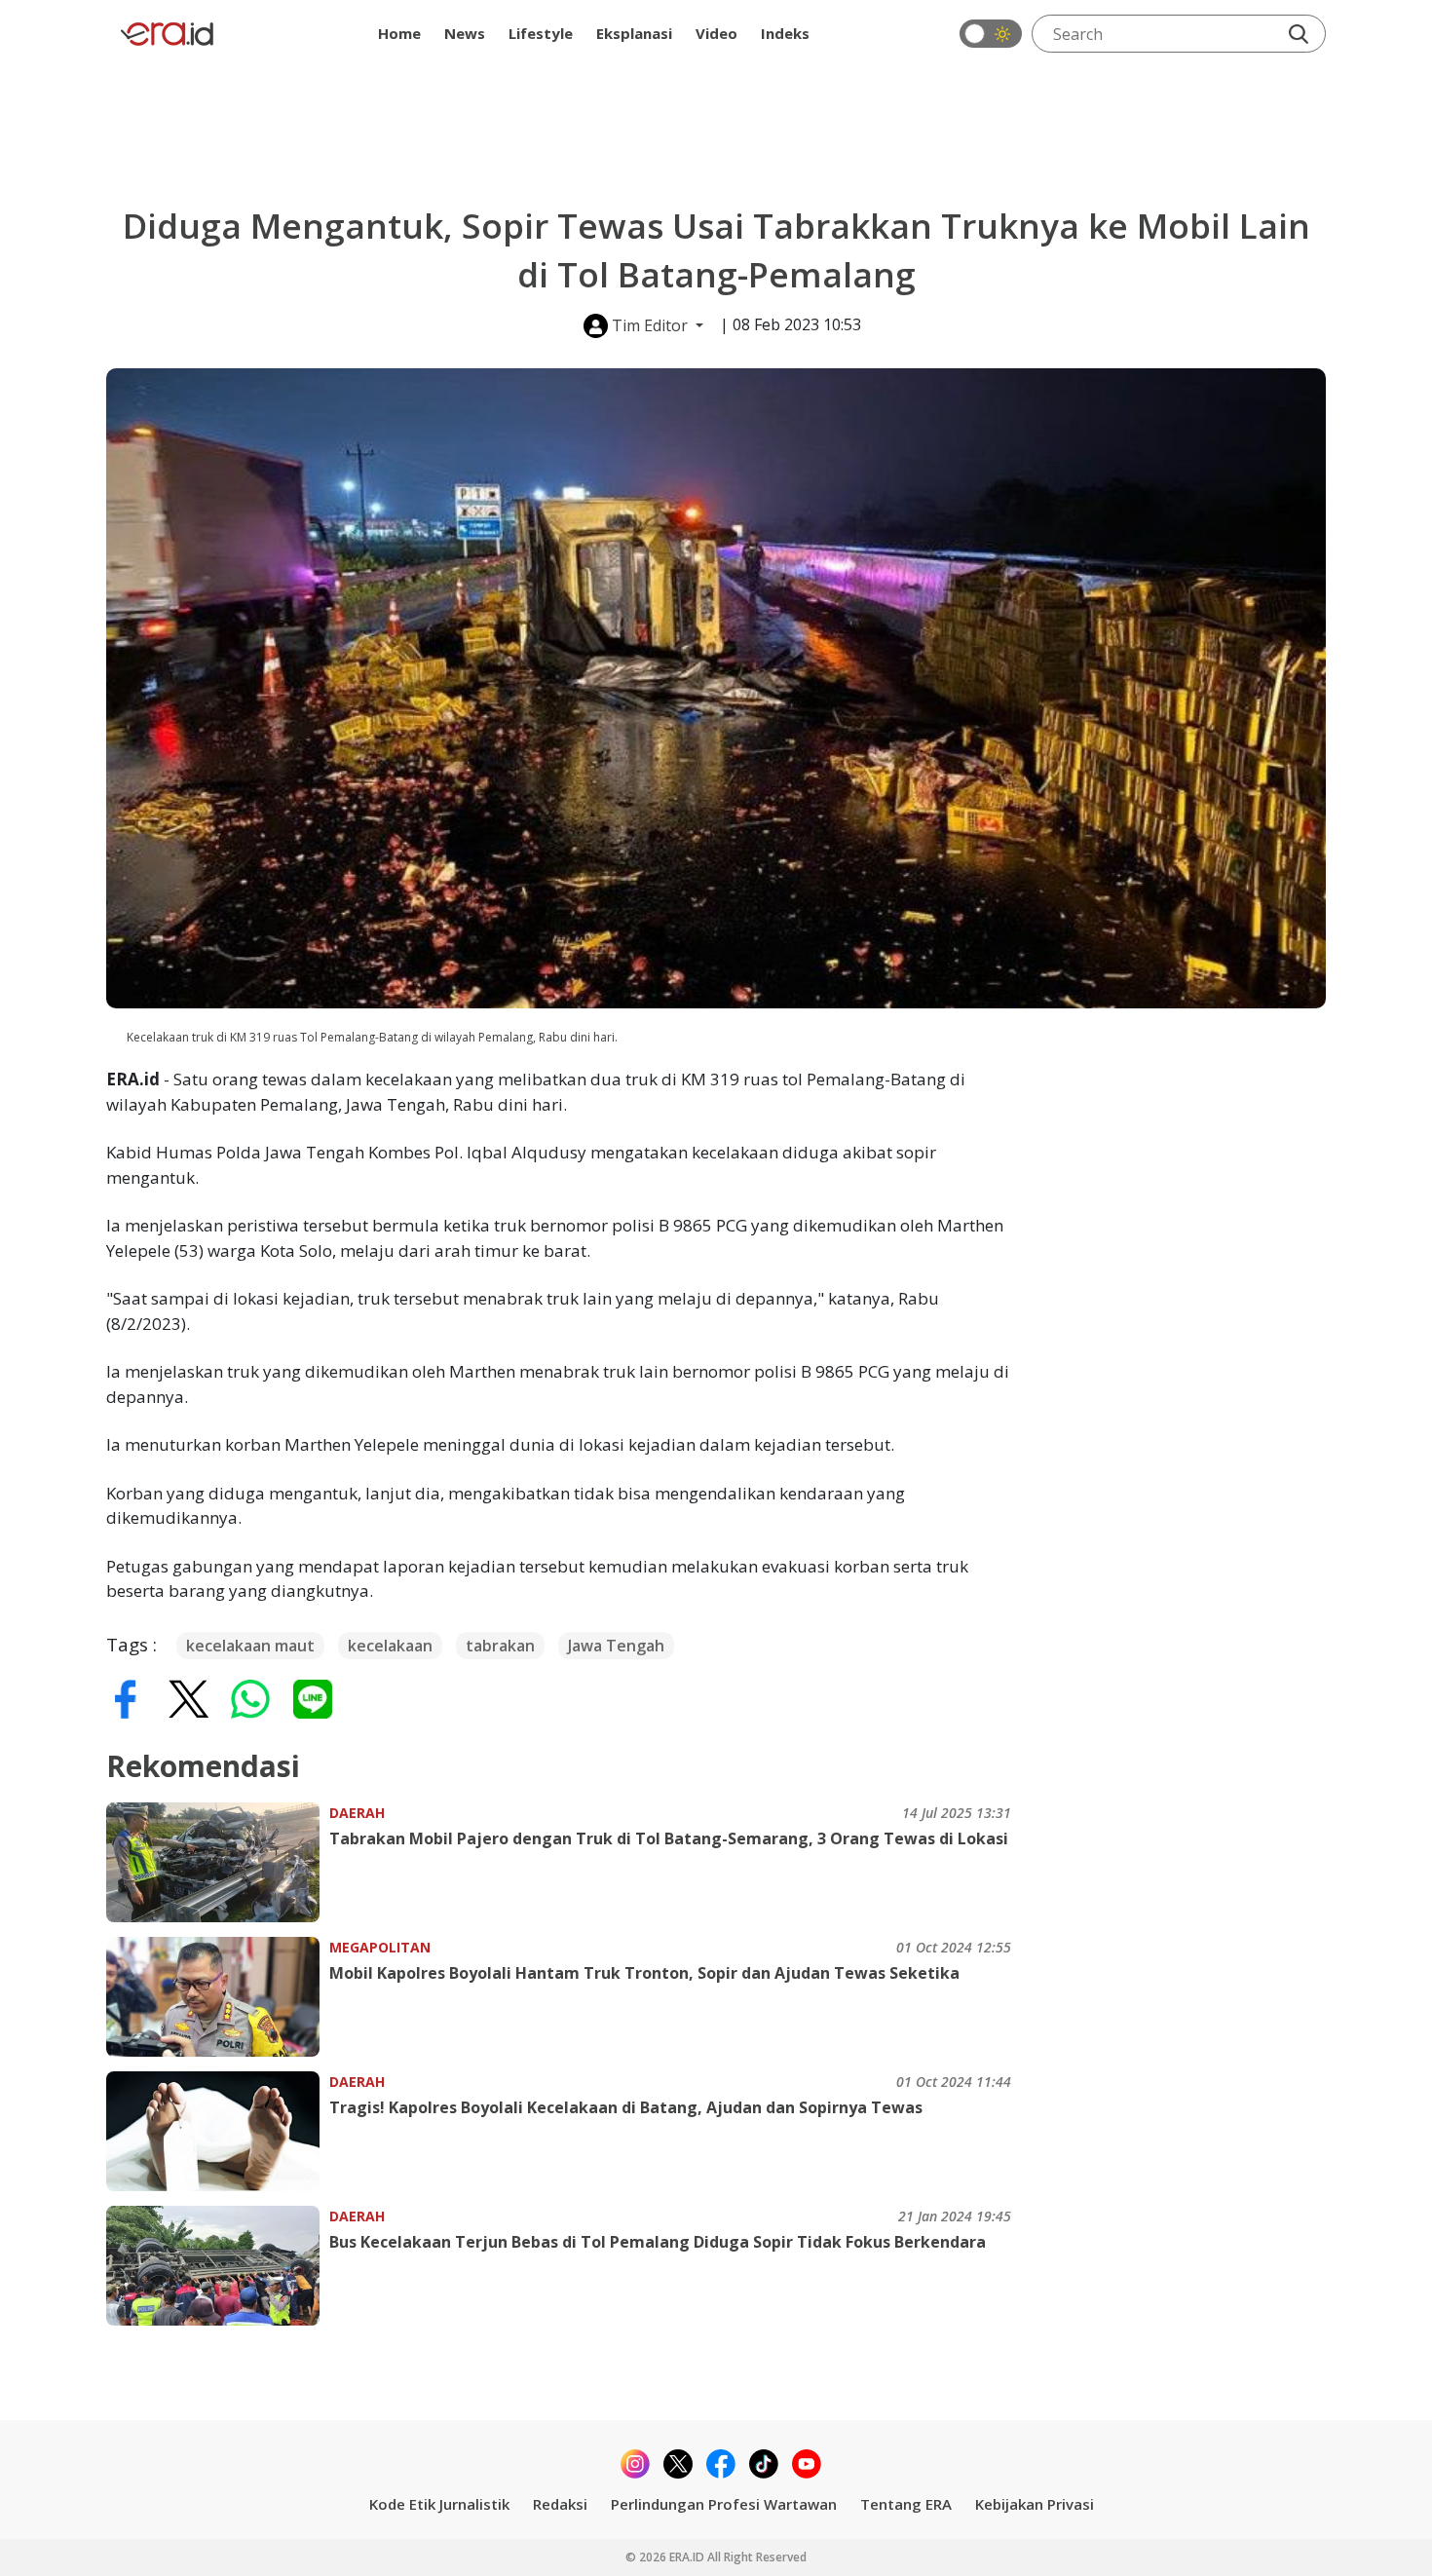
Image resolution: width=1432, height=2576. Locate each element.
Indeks (785, 33)
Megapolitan (380, 1947)
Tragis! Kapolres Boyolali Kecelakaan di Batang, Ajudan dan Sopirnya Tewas (626, 2107)
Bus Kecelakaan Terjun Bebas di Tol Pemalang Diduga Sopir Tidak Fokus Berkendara (658, 2242)
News (465, 33)
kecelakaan (390, 1646)
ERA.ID (688, 2557)
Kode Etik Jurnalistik (439, 2504)
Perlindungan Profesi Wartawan (724, 2504)
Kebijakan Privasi (1035, 2504)
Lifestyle (541, 33)
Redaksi (560, 2504)
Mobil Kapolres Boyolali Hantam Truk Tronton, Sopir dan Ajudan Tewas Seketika (644, 1973)
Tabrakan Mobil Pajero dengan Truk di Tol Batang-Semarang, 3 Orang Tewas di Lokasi (669, 1838)
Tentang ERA (906, 2504)
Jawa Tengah (616, 1646)
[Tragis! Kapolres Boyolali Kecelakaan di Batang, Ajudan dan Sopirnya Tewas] (218, 2131)
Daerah (357, 1813)
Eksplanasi (634, 33)
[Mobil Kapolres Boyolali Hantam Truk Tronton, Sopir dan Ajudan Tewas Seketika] (218, 1997)
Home (399, 33)
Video (716, 33)
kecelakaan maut (250, 1646)
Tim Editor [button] (650, 325)
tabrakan (500, 1646)
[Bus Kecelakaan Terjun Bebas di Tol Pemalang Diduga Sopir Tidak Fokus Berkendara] (218, 2266)
